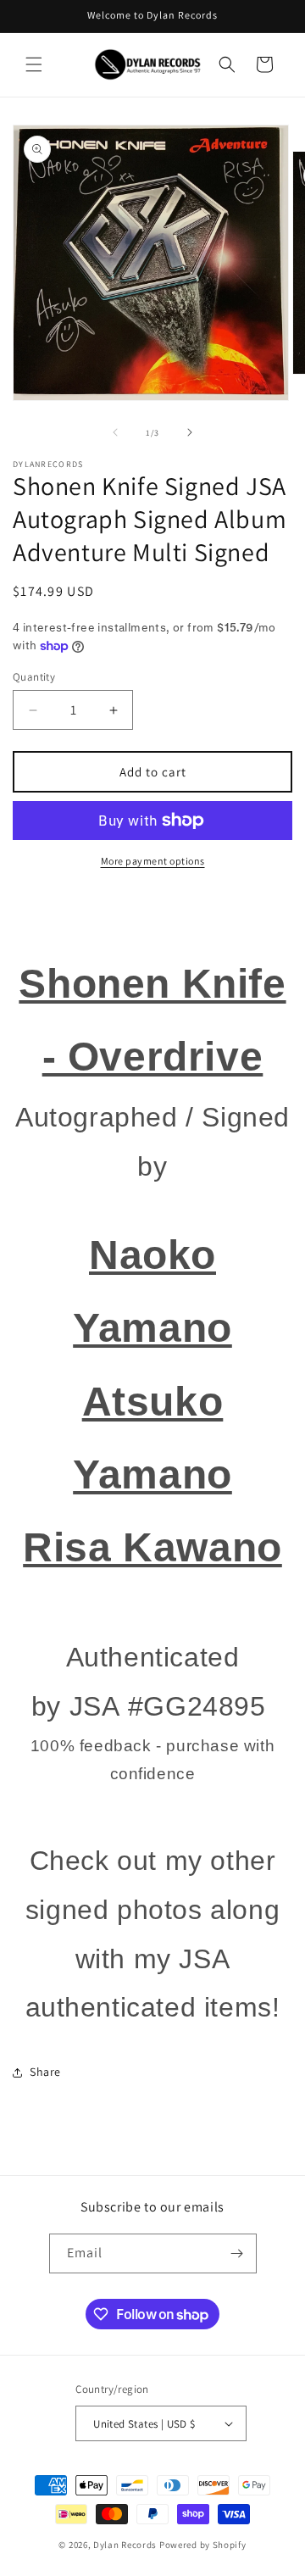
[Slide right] (190, 432)
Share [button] (45, 2072)
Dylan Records (125, 2545)
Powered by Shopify (203, 2545)
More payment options (153, 861)
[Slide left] (115, 432)
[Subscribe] (237, 2253)
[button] (34, 64)
